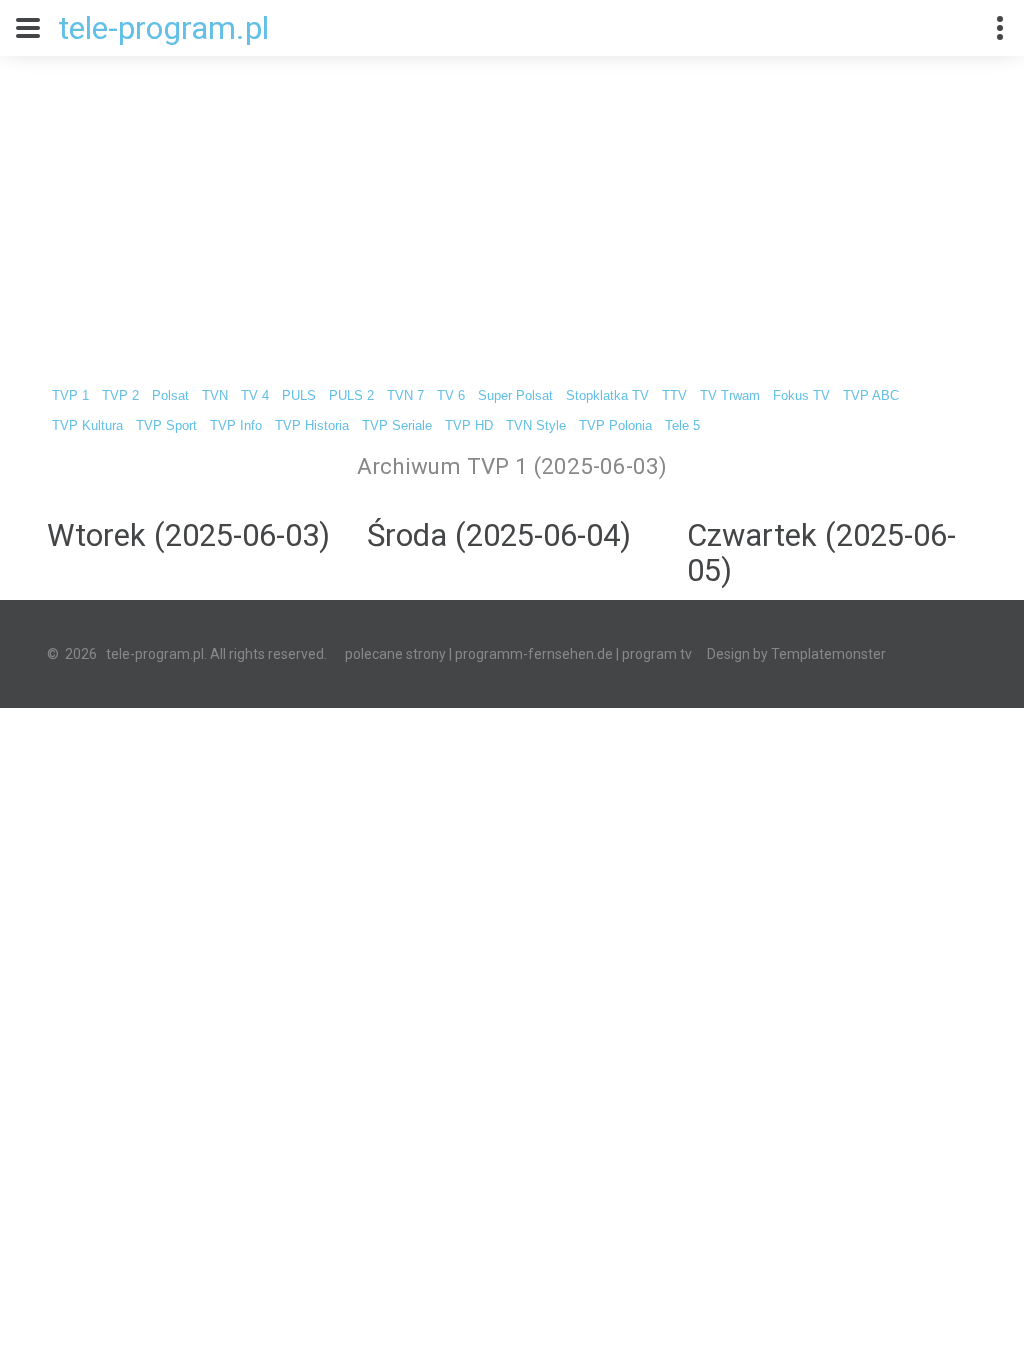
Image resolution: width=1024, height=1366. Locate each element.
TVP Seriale (397, 426)
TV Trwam (730, 396)
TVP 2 (120, 396)
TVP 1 (70, 396)
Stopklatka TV (607, 396)
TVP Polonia (615, 426)
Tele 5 (682, 426)
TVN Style (536, 426)
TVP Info (236, 426)
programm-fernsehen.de (534, 654)
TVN (215, 396)
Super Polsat (515, 396)
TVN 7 (405, 396)
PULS (299, 396)
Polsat (170, 396)
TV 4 (255, 396)
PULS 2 (351, 396)
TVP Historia (312, 426)
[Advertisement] (512, 206)
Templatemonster (828, 654)
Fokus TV (801, 396)
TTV (674, 396)
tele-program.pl (163, 28)
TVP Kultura (87, 426)
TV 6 (451, 396)
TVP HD (469, 426)
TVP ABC (871, 396)
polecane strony (395, 654)
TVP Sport (166, 426)
